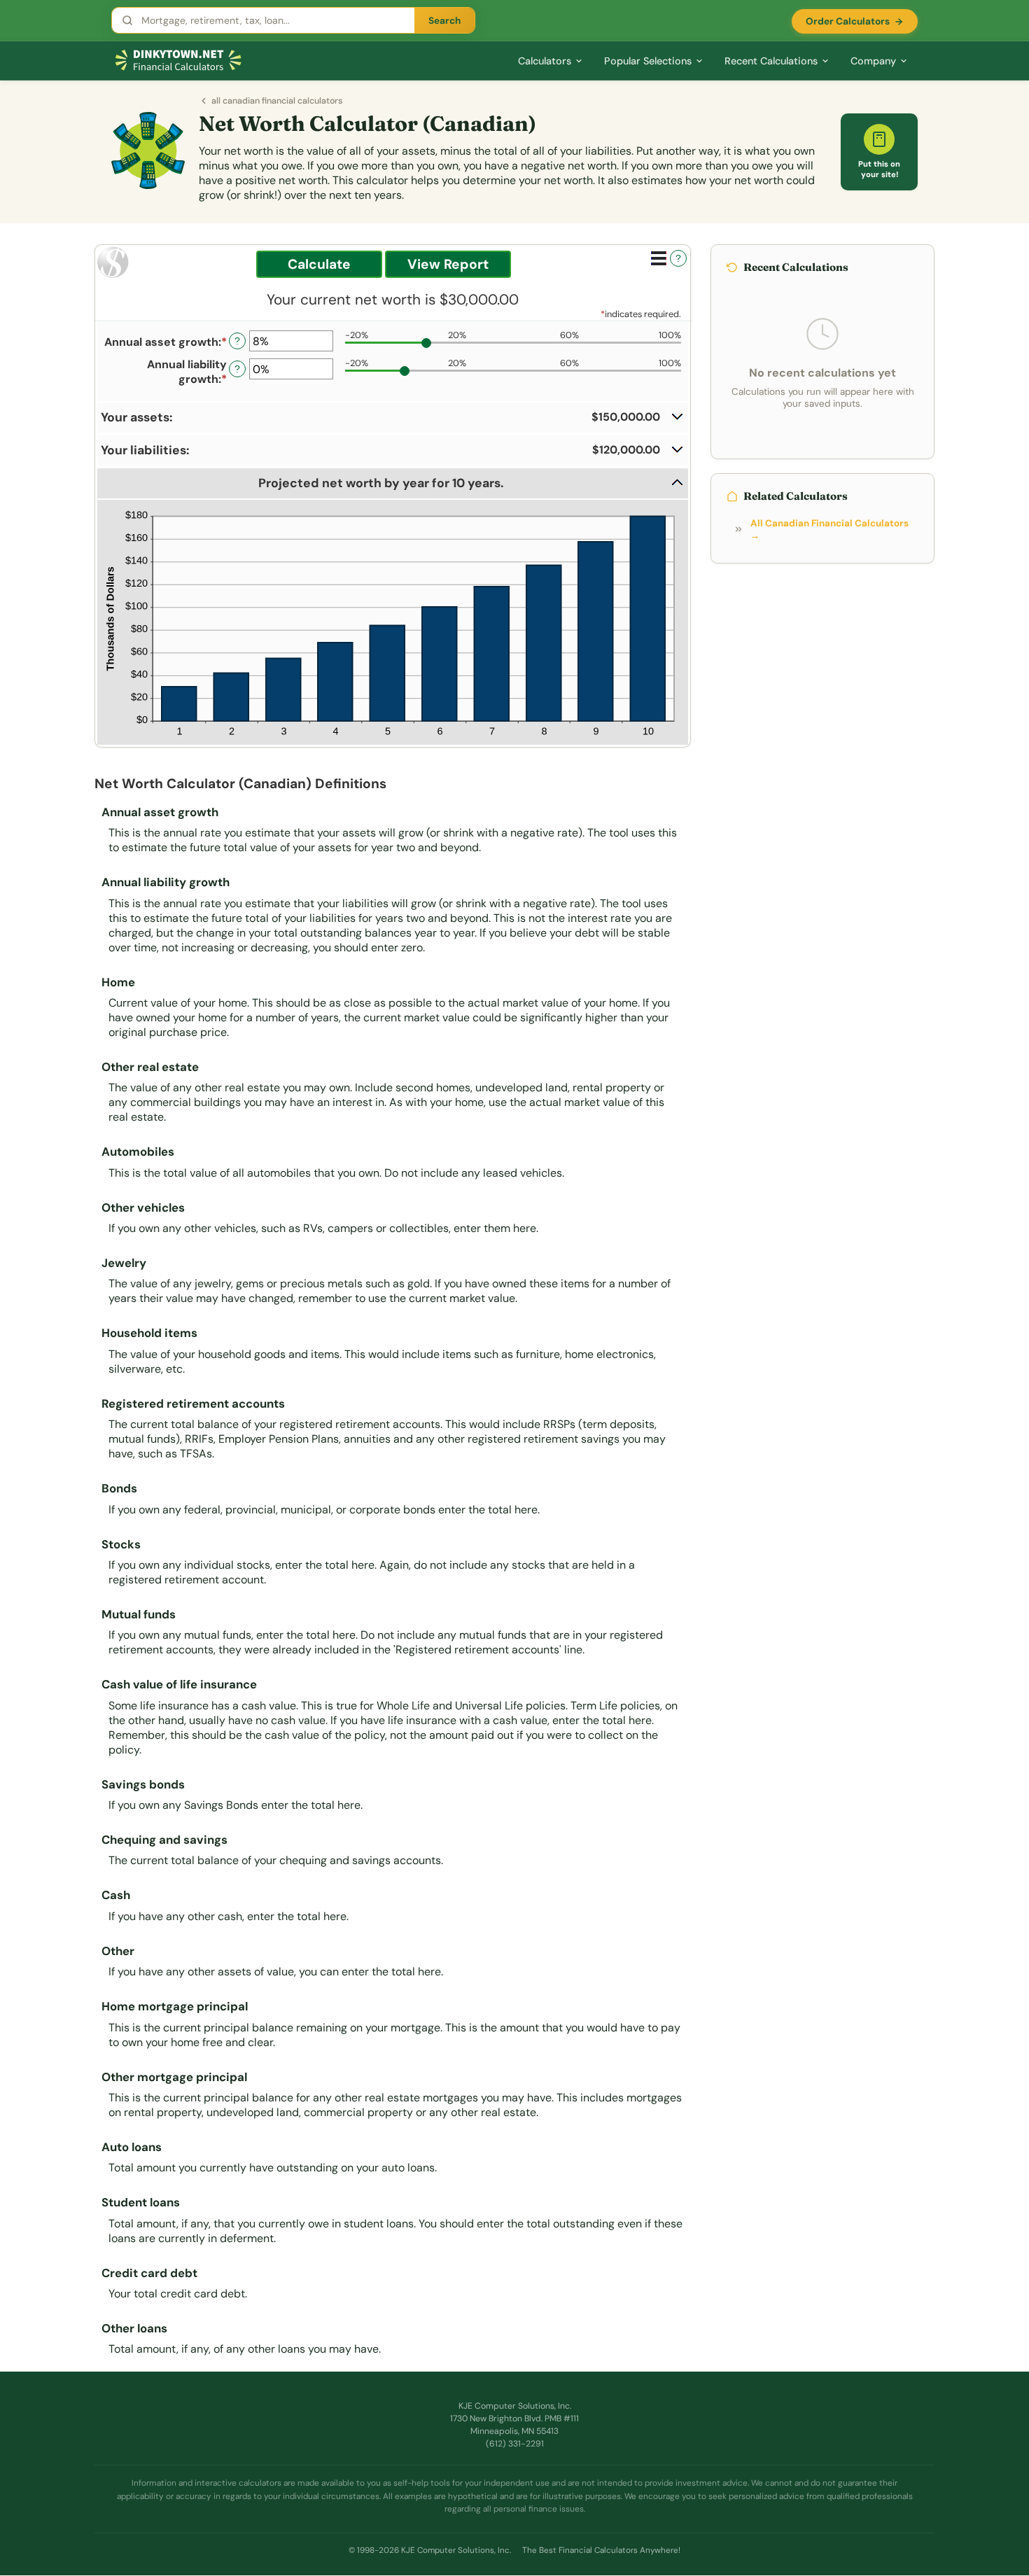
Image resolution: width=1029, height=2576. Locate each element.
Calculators (545, 61)
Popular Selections (648, 61)
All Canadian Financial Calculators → (829, 529)
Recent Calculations (771, 61)
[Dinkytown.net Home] (178, 61)
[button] (393, 418)
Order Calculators (848, 21)
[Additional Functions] (659, 258)
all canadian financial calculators (277, 101)
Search (444, 21)
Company (873, 61)
